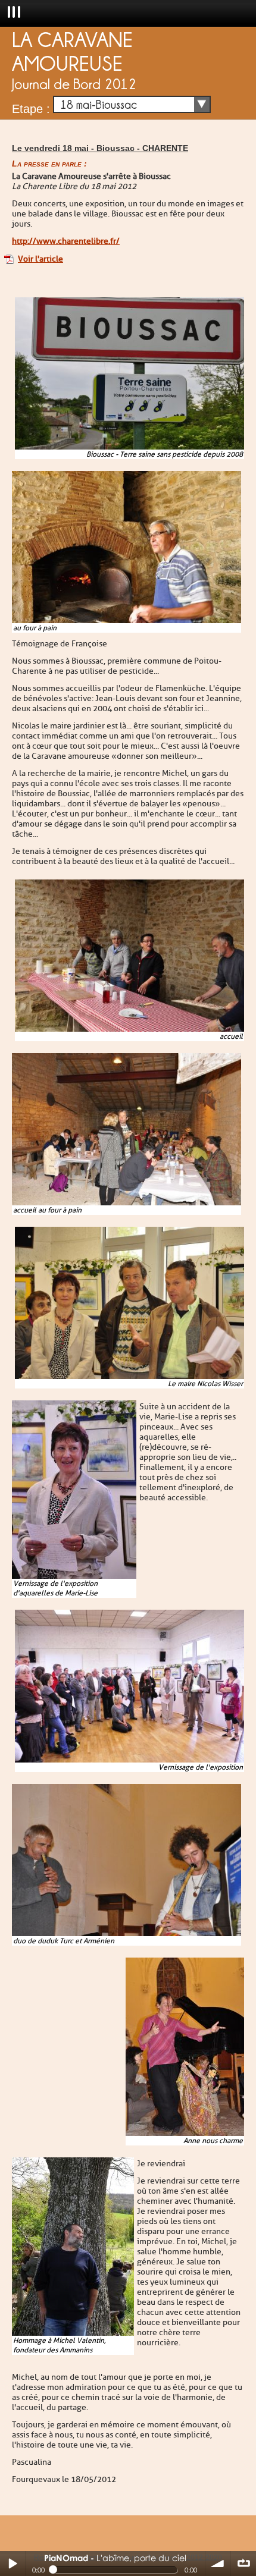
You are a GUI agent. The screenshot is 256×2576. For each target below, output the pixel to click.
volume (218, 2564)
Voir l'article (40, 259)
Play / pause (13, 2564)
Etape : (31, 109)
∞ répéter (243, 2564)
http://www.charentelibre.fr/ (66, 241)
